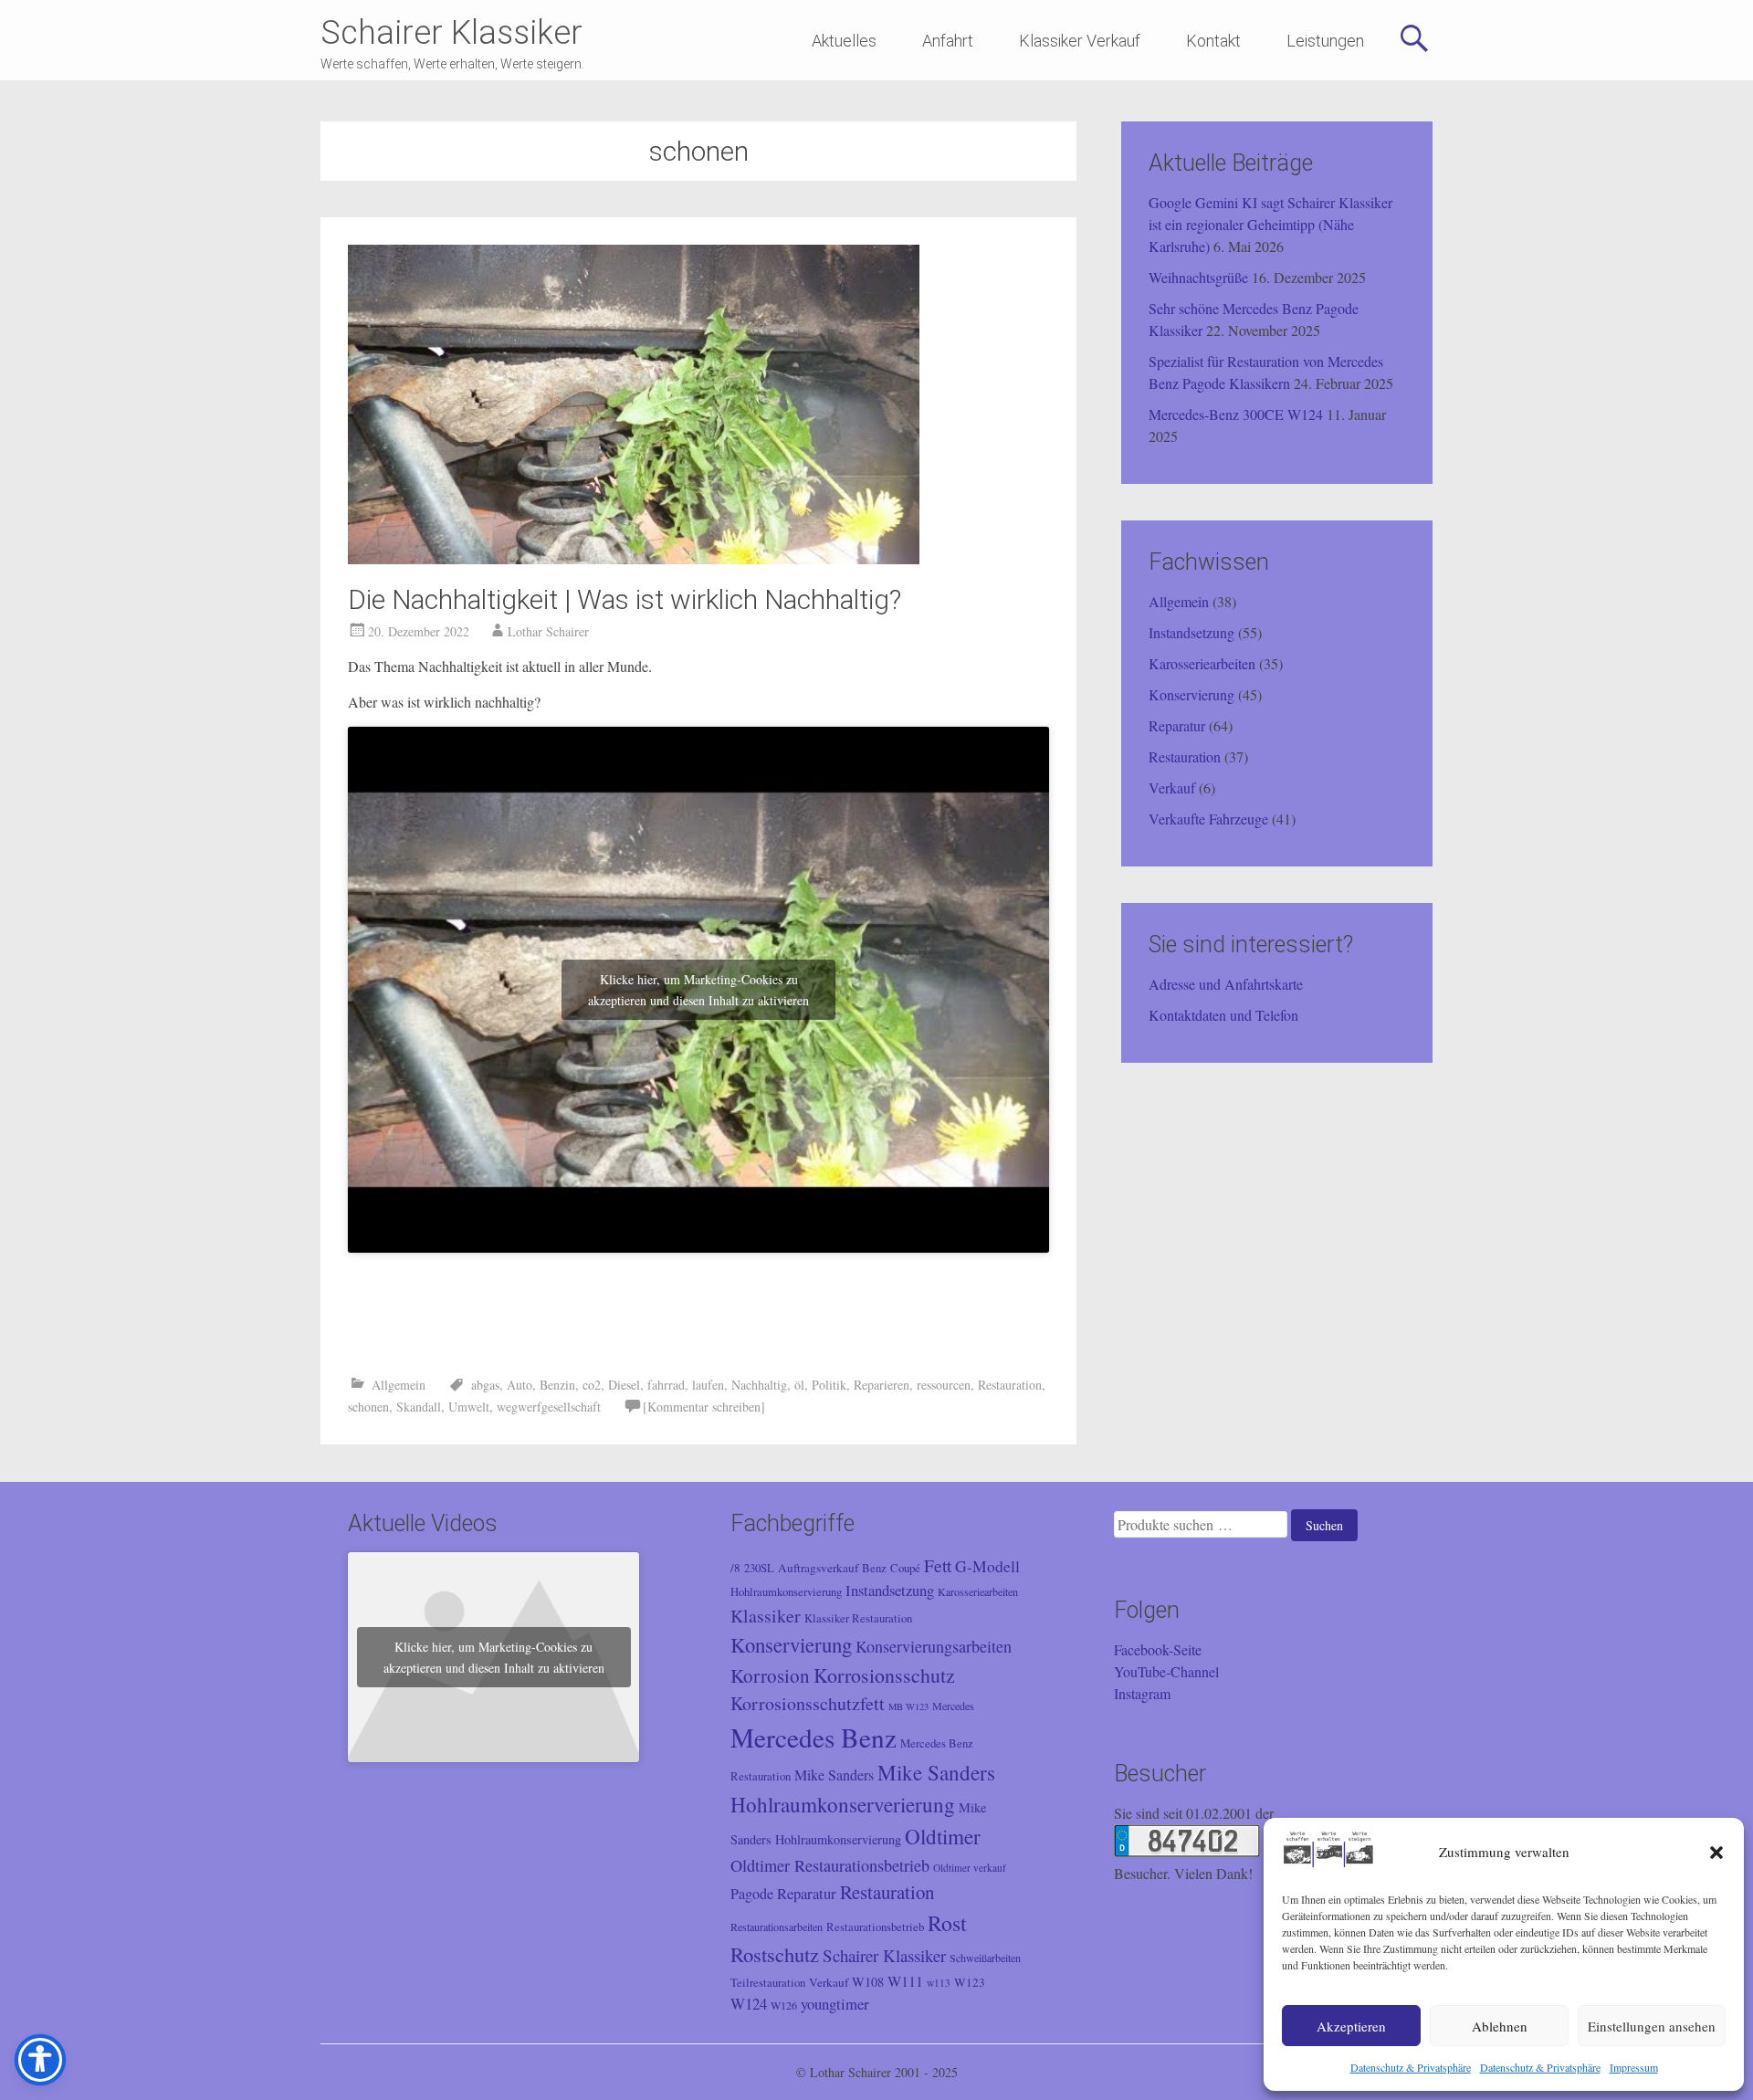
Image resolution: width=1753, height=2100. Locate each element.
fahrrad (666, 1385)
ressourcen (944, 1385)
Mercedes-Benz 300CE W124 (1236, 414)
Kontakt (1213, 41)
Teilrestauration (768, 1983)
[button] (1716, 1853)
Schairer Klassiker (451, 33)
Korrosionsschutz (884, 1675)
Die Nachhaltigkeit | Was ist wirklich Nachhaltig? (625, 599)
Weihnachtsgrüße (1198, 277)
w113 (939, 1983)
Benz (874, 1568)
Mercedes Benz (814, 1737)
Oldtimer (943, 1837)
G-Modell (987, 1566)
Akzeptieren (1351, 2026)
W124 (749, 2004)
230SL (759, 1568)
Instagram (1142, 1693)
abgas (485, 1385)
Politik (829, 1385)
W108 (868, 1982)
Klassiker (766, 1616)
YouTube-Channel (1166, 1671)
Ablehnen (1500, 2026)
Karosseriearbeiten (1202, 663)
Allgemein (399, 1385)
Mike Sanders (834, 1775)
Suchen (1324, 1525)
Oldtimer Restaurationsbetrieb (830, 1865)
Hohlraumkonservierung (786, 1592)
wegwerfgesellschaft (549, 1407)
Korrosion (770, 1675)
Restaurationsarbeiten (777, 1927)
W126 (784, 2005)
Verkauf (1172, 787)
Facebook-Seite (1158, 1649)
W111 (905, 1981)
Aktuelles (844, 41)
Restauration (1010, 1385)
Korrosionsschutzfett (808, 1703)
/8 (735, 1568)
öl (799, 1385)
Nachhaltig (759, 1385)
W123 (970, 1982)
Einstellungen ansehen (1652, 2026)
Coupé (905, 1568)
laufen (708, 1385)
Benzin (557, 1385)
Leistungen (1325, 41)
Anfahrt (948, 41)
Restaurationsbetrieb (875, 1927)
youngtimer (835, 2004)
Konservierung (1191, 694)
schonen (368, 1407)
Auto (520, 1385)
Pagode (752, 1894)
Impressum (1634, 2067)
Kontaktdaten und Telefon (1223, 1015)
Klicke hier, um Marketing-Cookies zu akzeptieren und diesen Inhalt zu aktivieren (698, 990)
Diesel (624, 1385)
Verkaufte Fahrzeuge (1208, 819)
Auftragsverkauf (818, 1568)
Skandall (419, 1407)
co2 (592, 1385)
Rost (947, 1923)
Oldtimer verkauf (970, 1868)
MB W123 (908, 1706)
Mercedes (953, 1706)
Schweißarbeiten (985, 1958)
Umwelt (469, 1407)
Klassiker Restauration (858, 1618)
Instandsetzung (1191, 632)
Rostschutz (775, 1954)
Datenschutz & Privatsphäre (1411, 2067)
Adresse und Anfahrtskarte (1226, 984)
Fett (938, 1565)
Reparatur (1177, 725)
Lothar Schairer (548, 631)
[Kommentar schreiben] (704, 1407)
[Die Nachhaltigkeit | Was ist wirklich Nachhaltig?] (634, 558)
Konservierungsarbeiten (934, 1646)
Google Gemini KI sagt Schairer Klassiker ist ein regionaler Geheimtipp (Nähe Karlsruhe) (1270, 224)
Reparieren (882, 1385)
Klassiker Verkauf (1080, 41)
